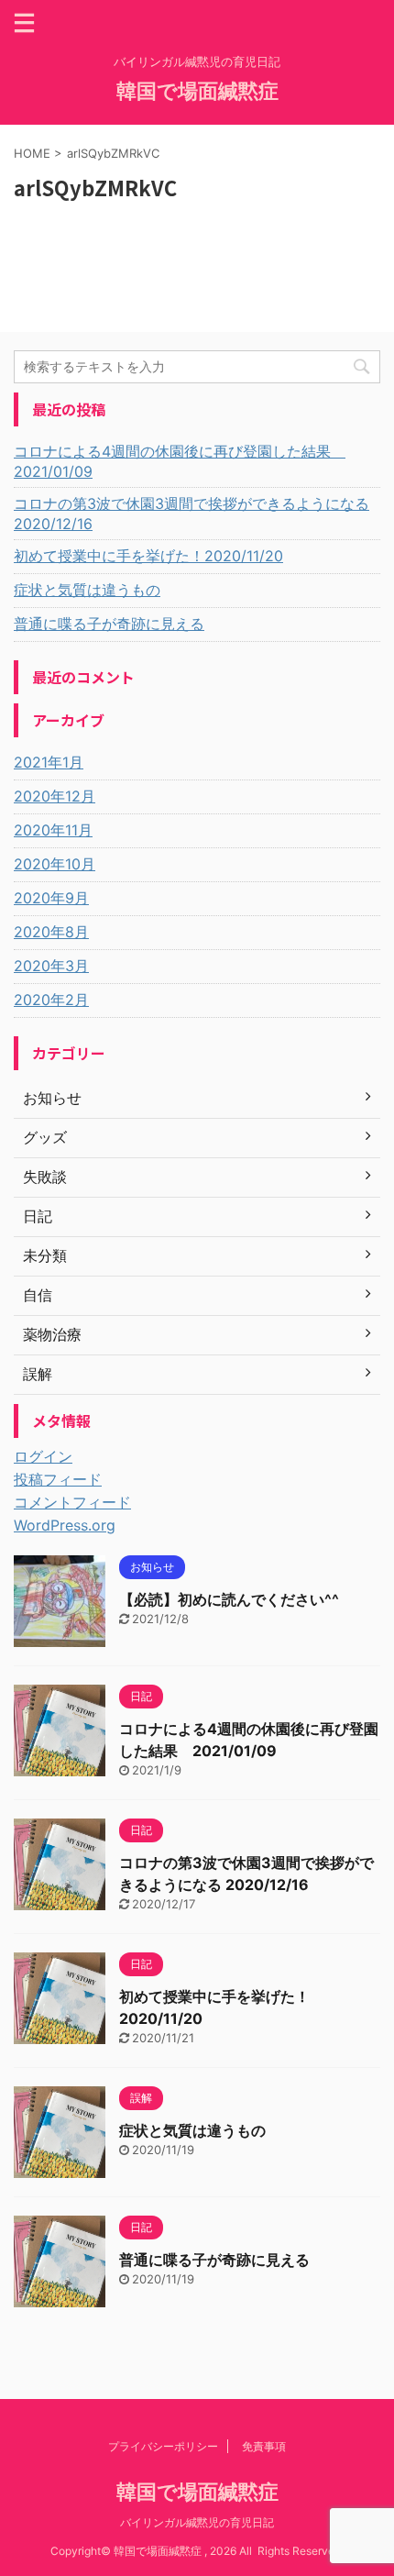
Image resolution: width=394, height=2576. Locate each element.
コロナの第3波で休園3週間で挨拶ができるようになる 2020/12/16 (192, 514)
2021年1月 (49, 762)
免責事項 (264, 2446)
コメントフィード (72, 1502)
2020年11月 (53, 830)
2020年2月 (51, 1000)
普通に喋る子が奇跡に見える (109, 624)
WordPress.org (65, 1525)
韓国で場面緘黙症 (197, 91)
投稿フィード (58, 1479)
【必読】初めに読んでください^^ (229, 1599)
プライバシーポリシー (163, 2446)
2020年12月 (55, 796)
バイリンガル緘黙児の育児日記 (197, 2522)
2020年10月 (55, 864)
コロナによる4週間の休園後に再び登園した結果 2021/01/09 (180, 461)
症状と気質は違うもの (87, 590)
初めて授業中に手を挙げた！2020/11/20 (148, 556)
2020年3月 (51, 966)
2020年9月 (51, 898)
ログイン (43, 1456)
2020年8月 (51, 932)
